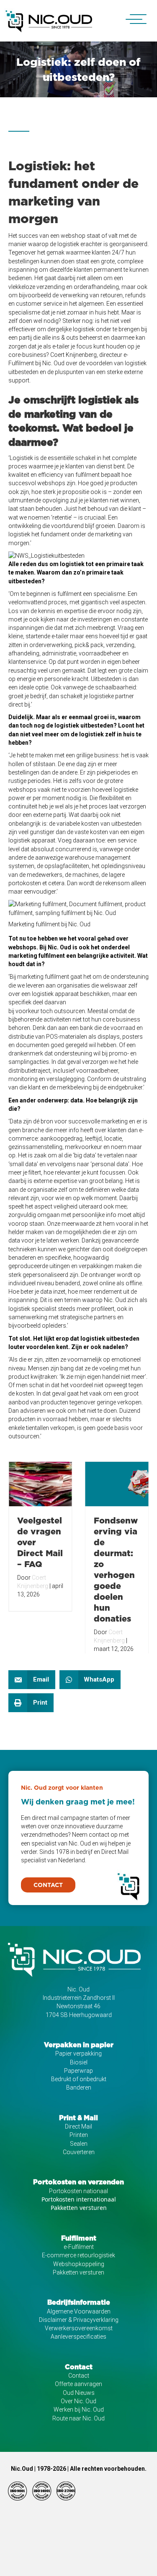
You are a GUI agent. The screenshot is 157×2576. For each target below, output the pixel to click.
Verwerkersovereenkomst (79, 2328)
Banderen (79, 2087)
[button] (132, 19)
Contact (79, 2376)
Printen (79, 2135)
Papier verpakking (78, 2054)
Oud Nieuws (79, 2393)
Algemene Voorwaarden (79, 2311)
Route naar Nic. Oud (78, 2418)
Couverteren (79, 2152)
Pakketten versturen (79, 2208)
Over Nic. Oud (78, 2401)
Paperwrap (78, 2071)
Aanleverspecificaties (78, 2337)
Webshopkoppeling (79, 2264)
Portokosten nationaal (78, 2191)
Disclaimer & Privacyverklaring (79, 2320)
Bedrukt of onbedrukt (79, 2079)
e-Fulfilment (79, 2247)
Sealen (79, 2144)
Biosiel (79, 2062)
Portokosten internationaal (79, 2199)
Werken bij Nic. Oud (79, 2410)
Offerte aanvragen (78, 2384)
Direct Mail (78, 2126)
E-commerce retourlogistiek (78, 2255)
